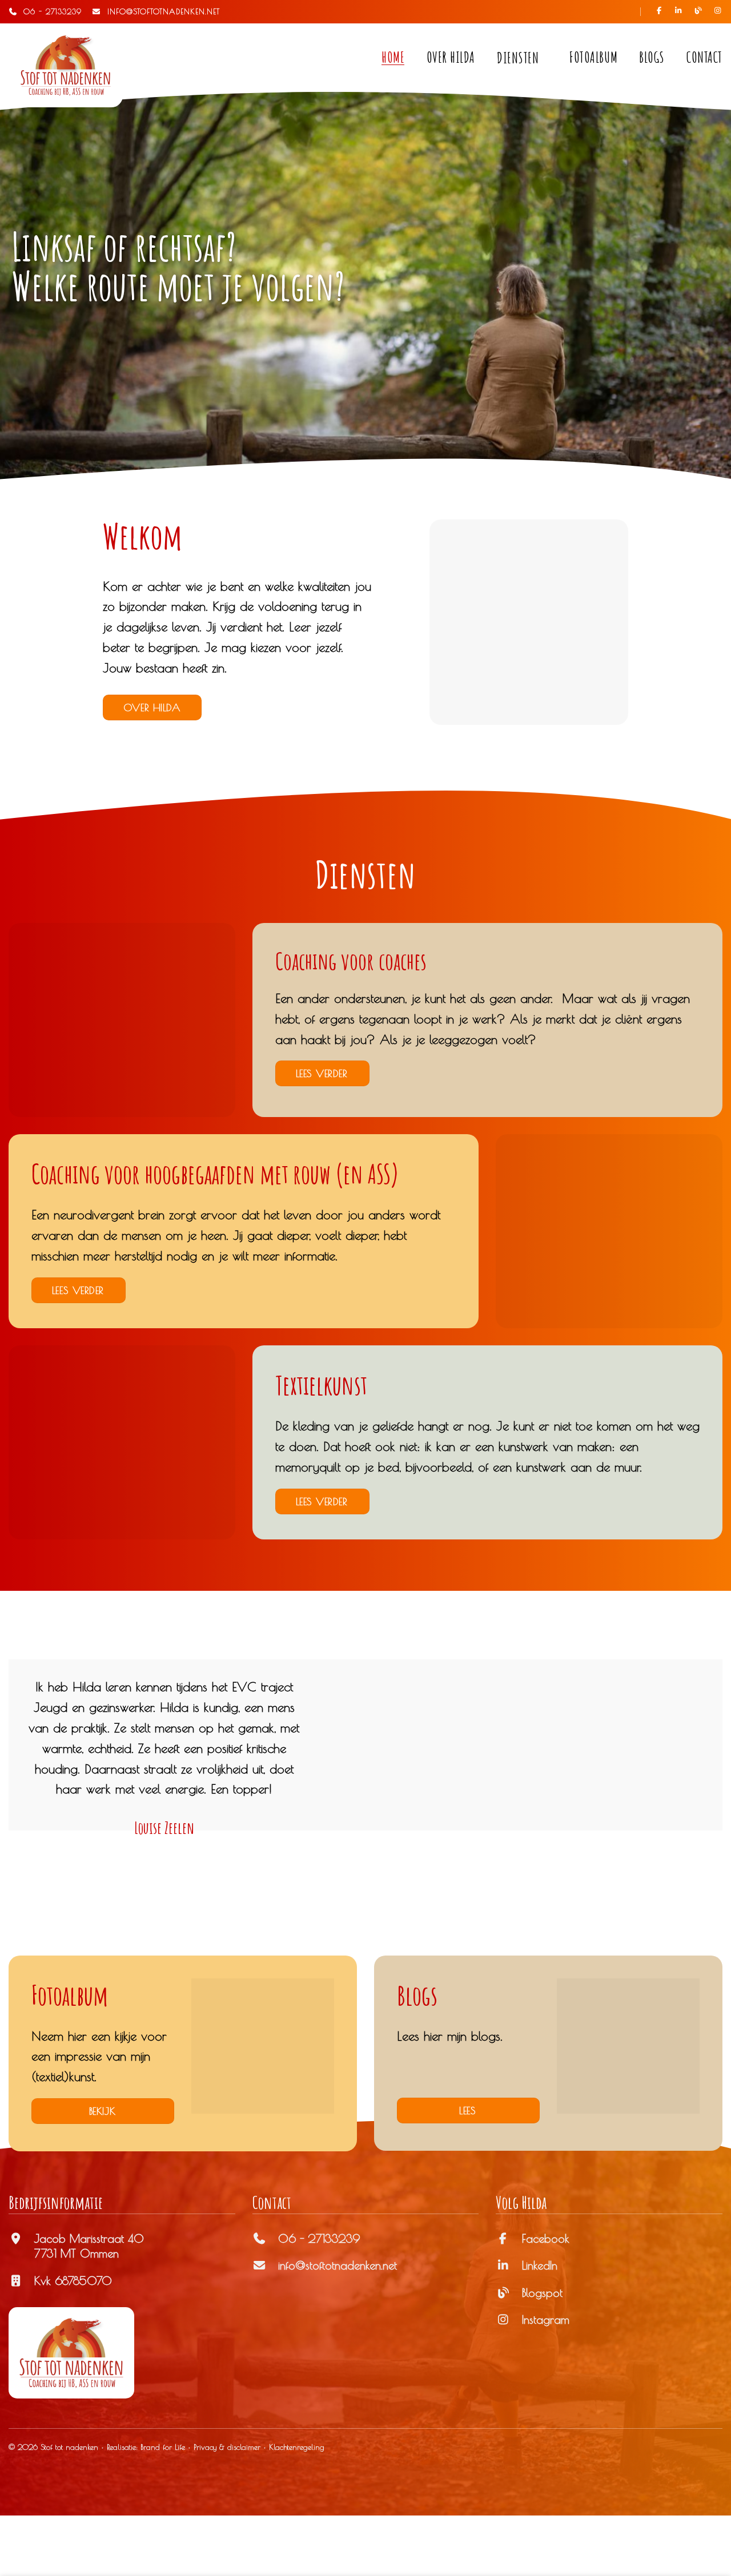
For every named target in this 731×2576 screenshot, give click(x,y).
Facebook (546, 2238)
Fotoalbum (593, 57)
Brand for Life (163, 2447)
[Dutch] (600, 11)
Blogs (652, 57)
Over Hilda (451, 57)
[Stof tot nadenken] (66, 65)
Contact (704, 57)
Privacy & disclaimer (227, 2447)
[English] (620, 11)
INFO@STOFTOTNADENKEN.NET (160, 11)
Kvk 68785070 (73, 2281)
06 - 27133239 (50, 11)
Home (393, 57)
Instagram (546, 2319)
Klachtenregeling (297, 2447)
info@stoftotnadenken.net (338, 2265)
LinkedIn (540, 2265)
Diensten (518, 58)
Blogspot (542, 2293)
